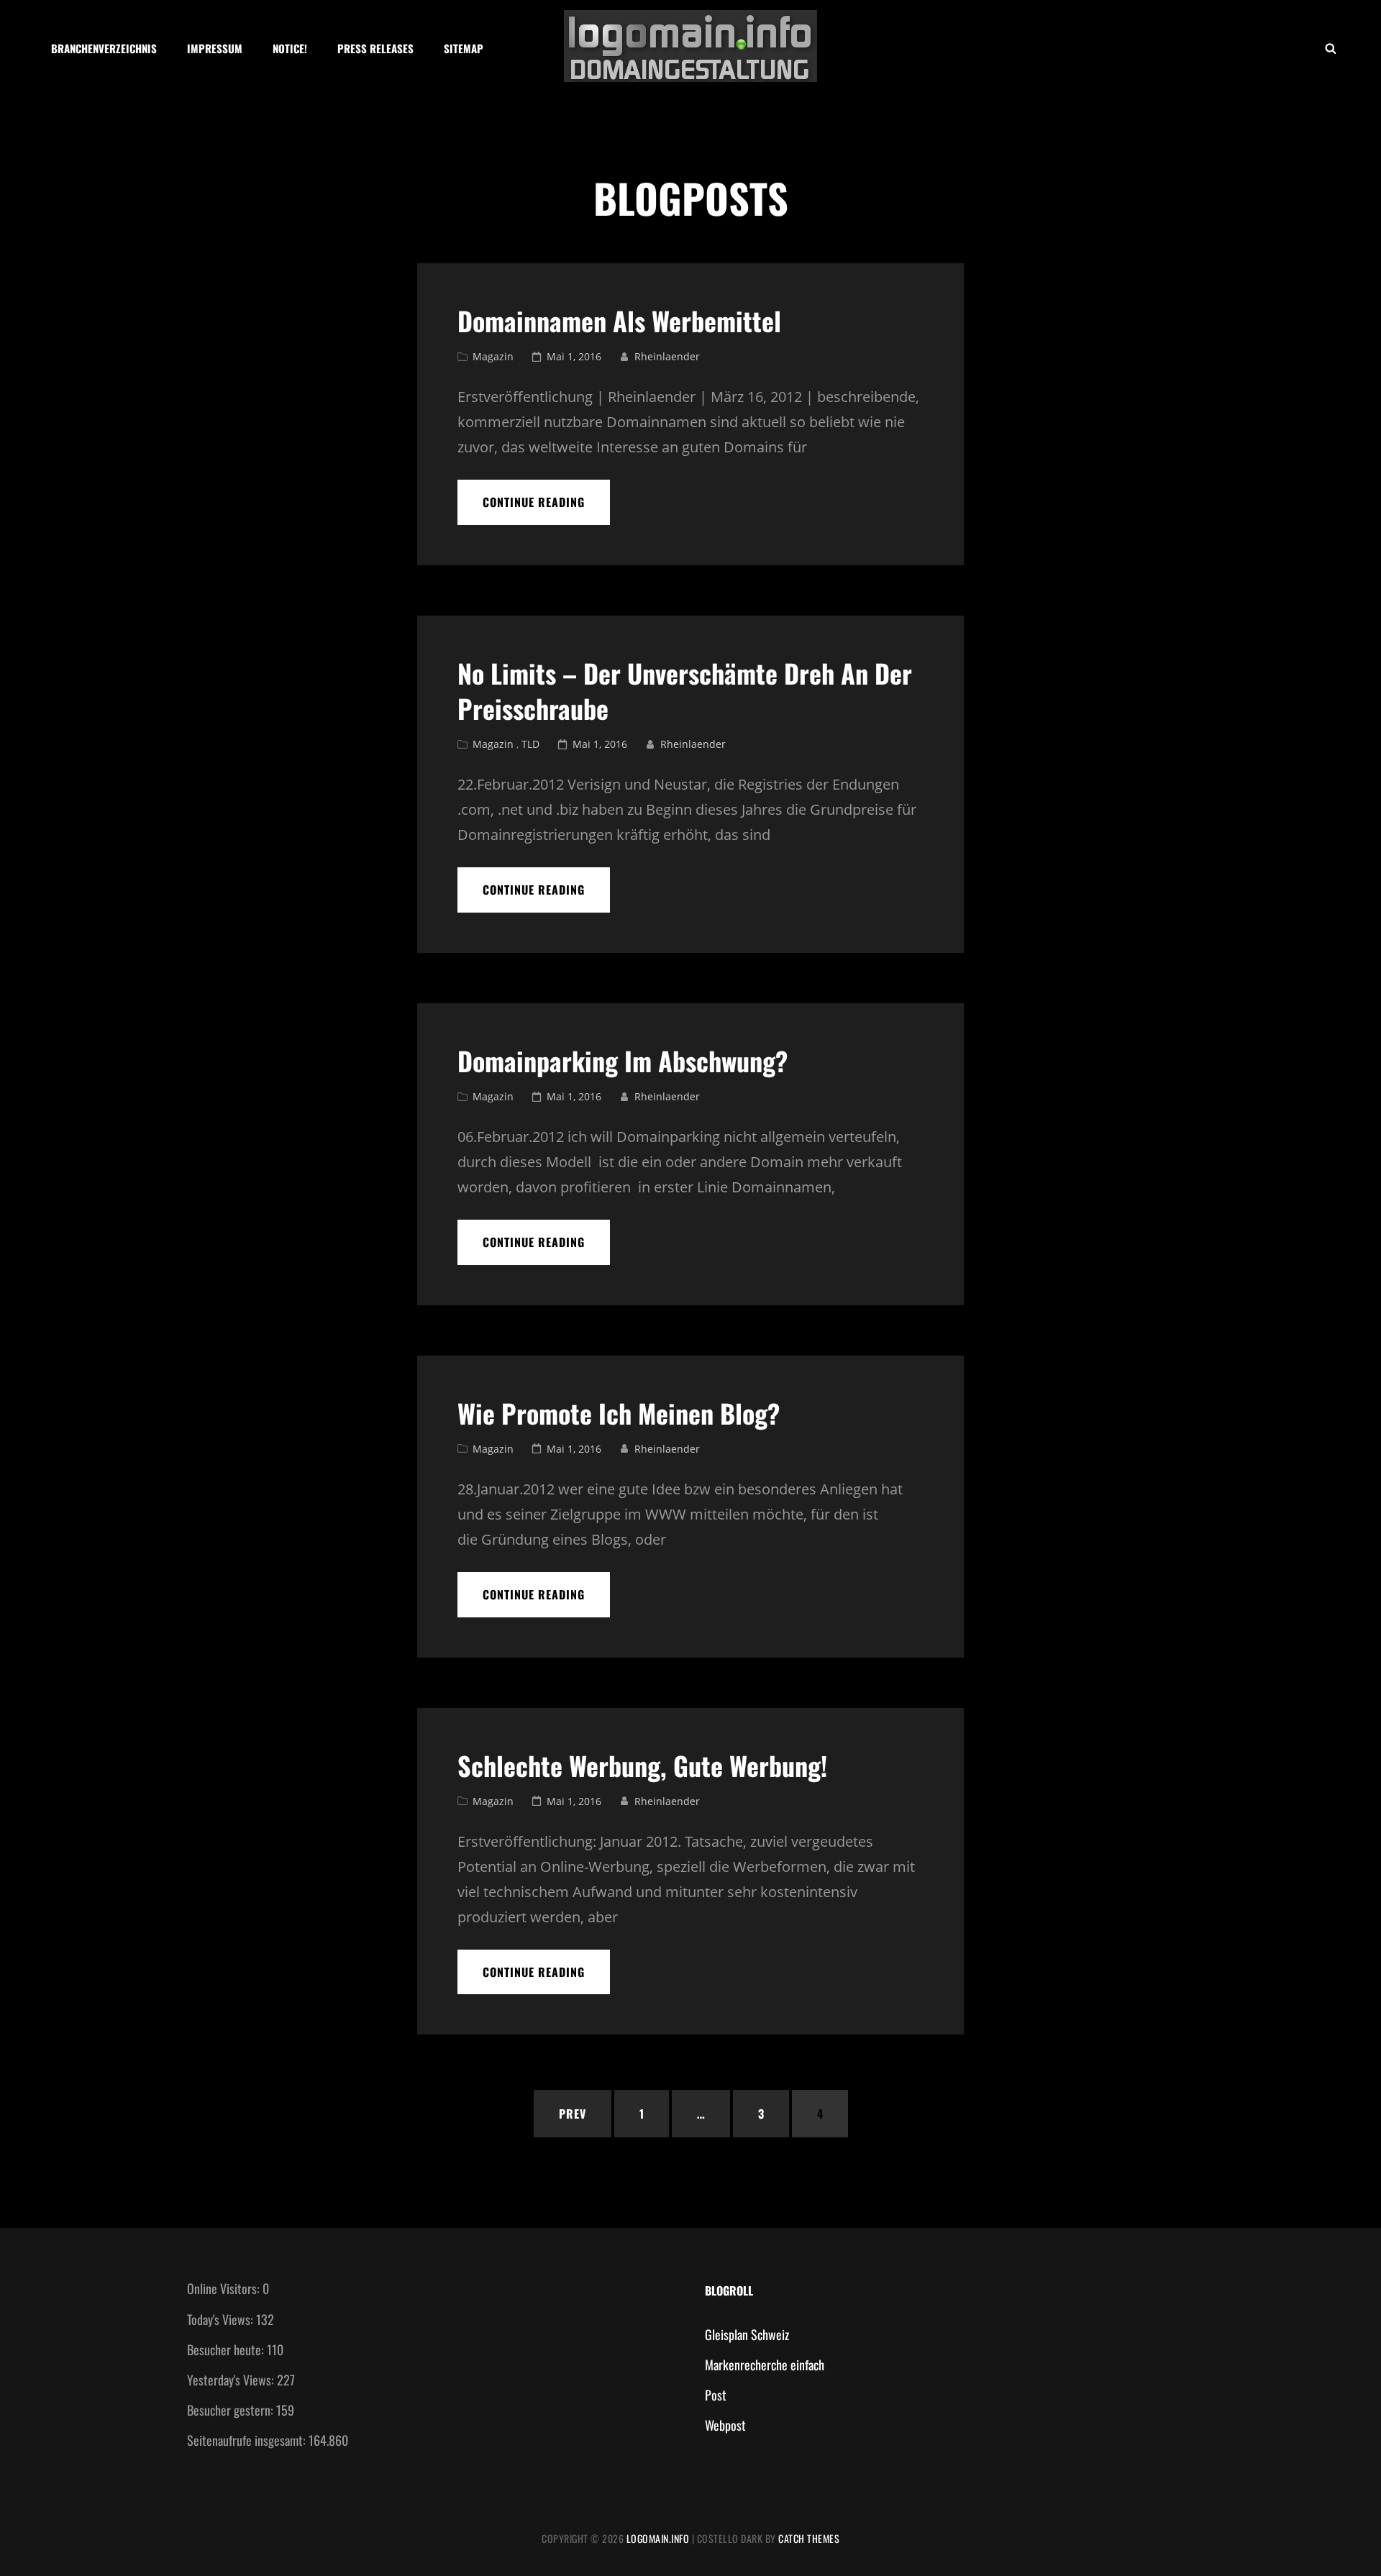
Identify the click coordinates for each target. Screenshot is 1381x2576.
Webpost (725, 2425)
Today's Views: (222, 2319)
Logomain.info (658, 2538)
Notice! (290, 48)
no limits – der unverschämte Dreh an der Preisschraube (685, 690)
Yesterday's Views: (232, 2380)
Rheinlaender (667, 356)
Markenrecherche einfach (765, 2365)
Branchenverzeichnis (104, 48)
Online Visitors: (225, 2288)
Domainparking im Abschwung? (623, 1060)
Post (716, 2395)
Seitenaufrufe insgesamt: (248, 2440)
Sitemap (464, 48)
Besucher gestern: (232, 2410)
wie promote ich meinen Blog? (619, 1413)
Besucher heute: (227, 2349)
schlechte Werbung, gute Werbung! (642, 1765)
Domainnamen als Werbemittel (619, 320)
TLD (530, 744)
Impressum (215, 48)
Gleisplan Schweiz (747, 2334)
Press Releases (375, 48)
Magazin (493, 356)
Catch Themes (809, 2538)
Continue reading (546, 509)
